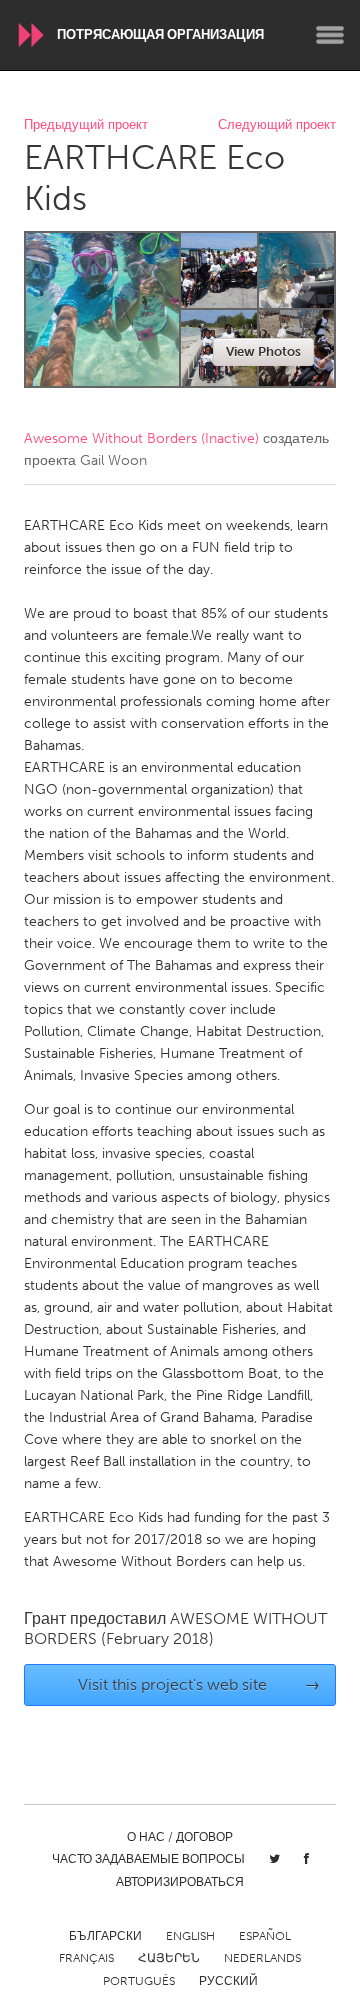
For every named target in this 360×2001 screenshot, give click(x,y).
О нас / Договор (180, 1837)
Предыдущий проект (86, 125)
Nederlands (262, 1958)
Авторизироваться (180, 1882)
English (190, 1936)
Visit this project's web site (199, 1684)
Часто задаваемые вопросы (148, 1859)
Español (265, 1936)
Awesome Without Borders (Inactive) (141, 438)
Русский (228, 1981)
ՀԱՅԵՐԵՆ (169, 1958)
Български (105, 1936)
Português (139, 1981)
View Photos (263, 351)
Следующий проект (277, 125)
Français (86, 1958)
